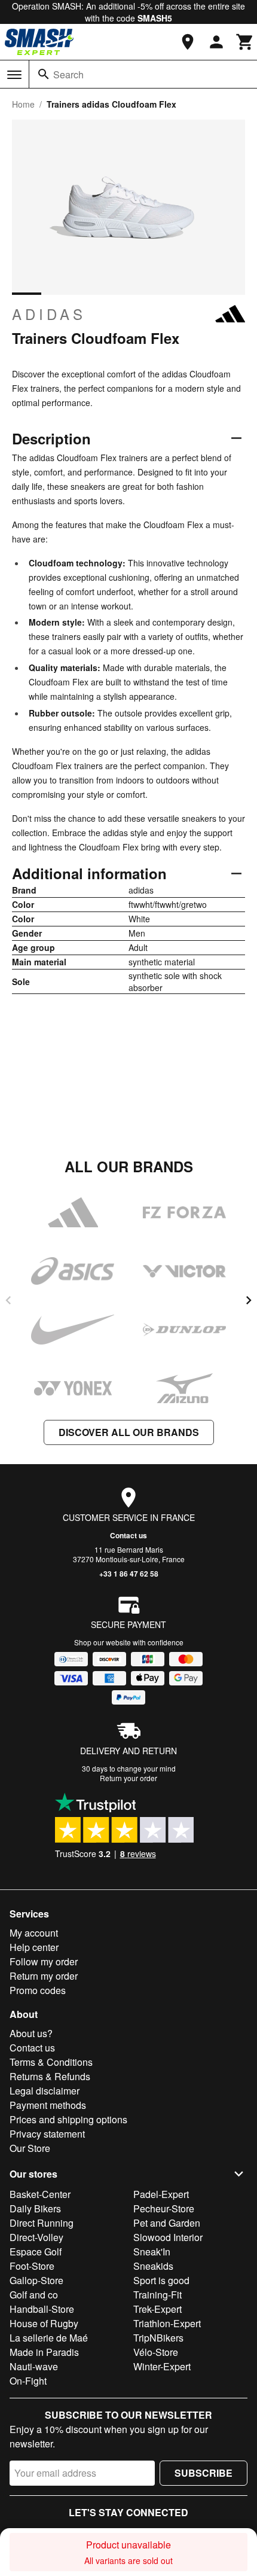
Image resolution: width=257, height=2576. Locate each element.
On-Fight (28, 2381)
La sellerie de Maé (49, 2338)
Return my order (44, 1976)
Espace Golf (36, 2252)
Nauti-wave (34, 2366)
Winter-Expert (162, 2366)
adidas (49, 314)
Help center (34, 1947)
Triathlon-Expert (167, 2323)
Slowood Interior (168, 2237)
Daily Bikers (35, 2208)
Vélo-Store (156, 2352)
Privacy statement (47, 2134)
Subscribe (204, 2473)
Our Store (30, 2148)
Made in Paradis (44, 2352)
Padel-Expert (161, 2194)
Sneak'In (152, 2252)
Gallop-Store (36, 2280)
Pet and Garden (167, 2223)
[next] (249, 1300)
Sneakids (153, 2266)
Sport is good (161, 2280)
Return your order (128, 1778)
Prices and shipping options (68, 2119)
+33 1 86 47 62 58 (129, 1574)
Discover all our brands (129, 1432)
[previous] (8, 1300)
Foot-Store (32, 2266)
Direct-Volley (36, 2237)
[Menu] (14, 75)
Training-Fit (157, 2295)
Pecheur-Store (164, 2208)
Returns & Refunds (50, 2076)
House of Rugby (44, 2323)
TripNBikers (158, 2338)
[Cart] (245, 42)
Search (68, 74)
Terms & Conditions (51, 2062)
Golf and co (34, 2295)
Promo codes (38, 1990)
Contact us (128, 1535)
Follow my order (44, 1961)
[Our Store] (188, 42)
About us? (31, 2033)
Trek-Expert (157, 2309)
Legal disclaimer (45, 2091)
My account (34, 1933)
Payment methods (48, 2105)
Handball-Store (42, 2309)
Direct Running (42, 2223)
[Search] (44, 74)
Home (23, 104)
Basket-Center (40, 2194)
